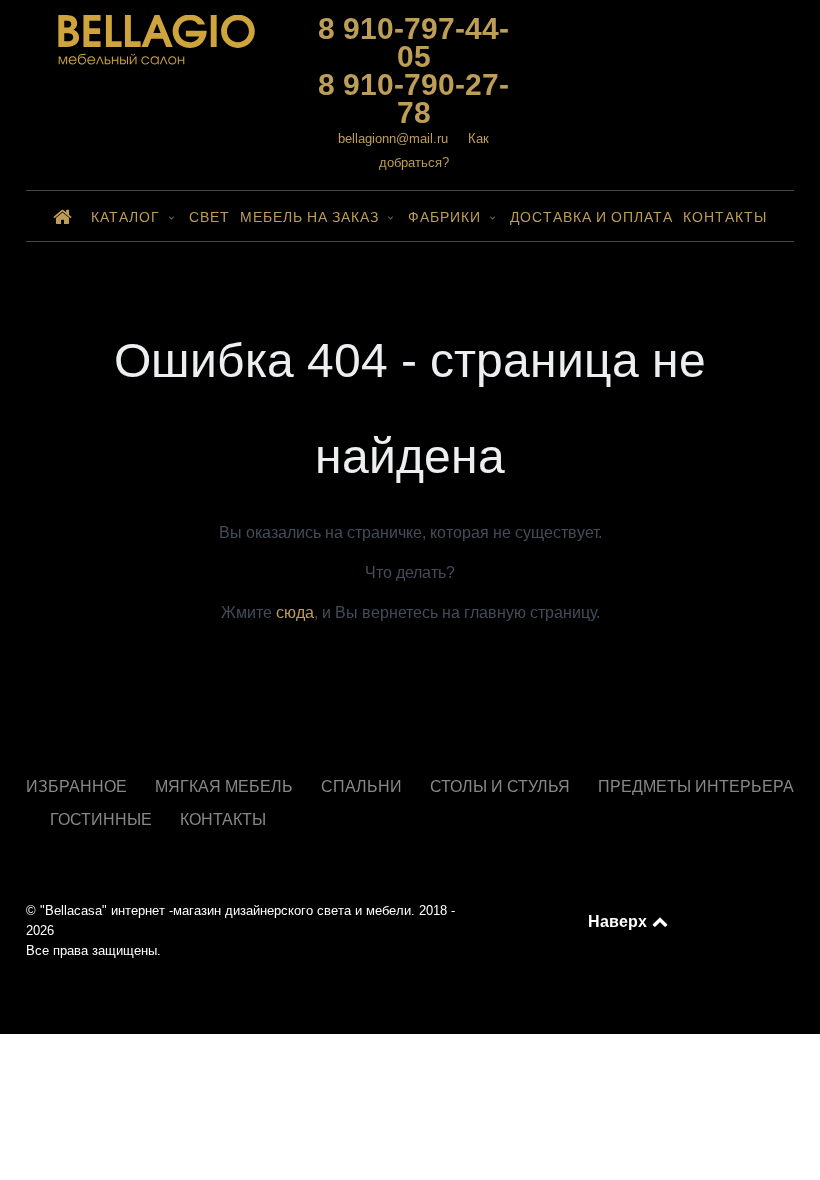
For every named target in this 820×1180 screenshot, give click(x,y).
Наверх (619, 921)
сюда (295, 612)
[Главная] (67, 216)
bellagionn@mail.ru (393, 138)
